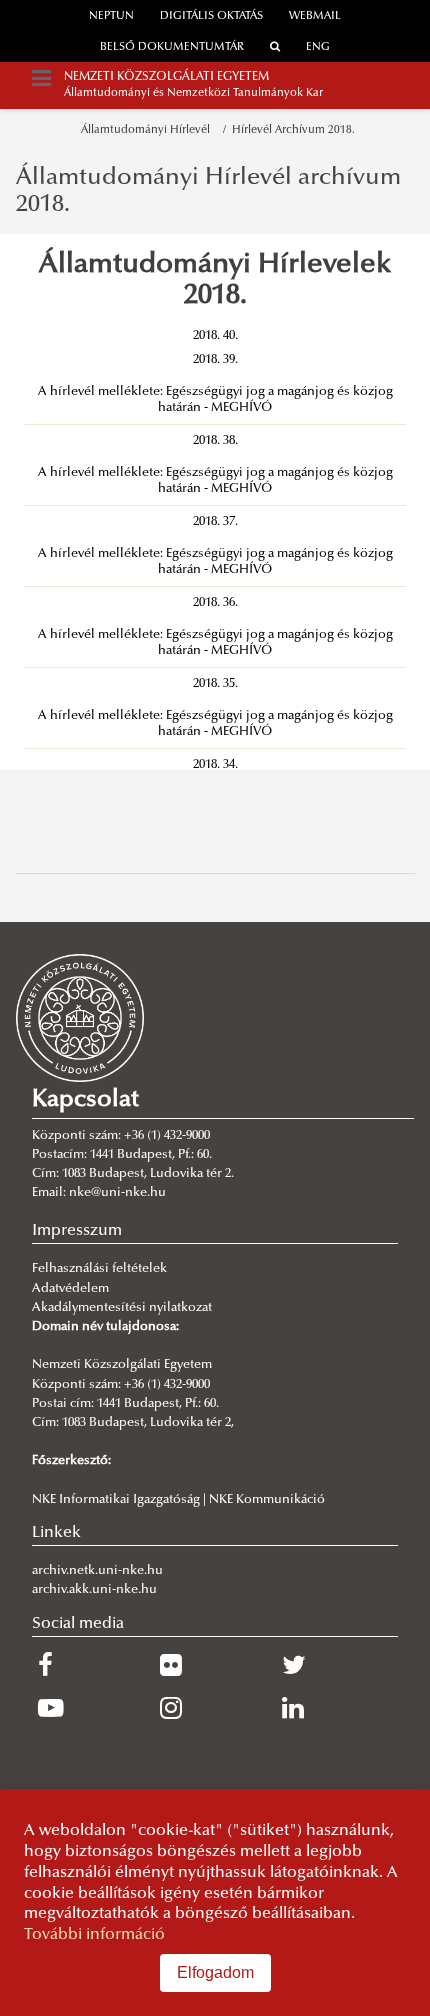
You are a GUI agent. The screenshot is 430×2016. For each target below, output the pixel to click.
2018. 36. (215, 603)
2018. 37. (215, 522)
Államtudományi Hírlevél (148, 130)
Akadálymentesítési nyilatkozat (122, 1308)
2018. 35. (215, 684)
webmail (315, 16)
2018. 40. (215, 336)
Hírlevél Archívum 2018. (293, 130)
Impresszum (77, 1231)
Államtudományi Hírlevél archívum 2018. (208, 191)
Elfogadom (215, 1972)
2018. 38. (215, 441)
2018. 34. (215, 765)
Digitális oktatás (211, 16)
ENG (318, 47)
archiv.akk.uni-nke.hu (94, 1590)
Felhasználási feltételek (99, 1269)
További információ (94, 1935)
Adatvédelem (70, 1289)
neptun (111, 16)
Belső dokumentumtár (172, 47)
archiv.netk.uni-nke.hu (97, 1571)
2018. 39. (215, 360)
